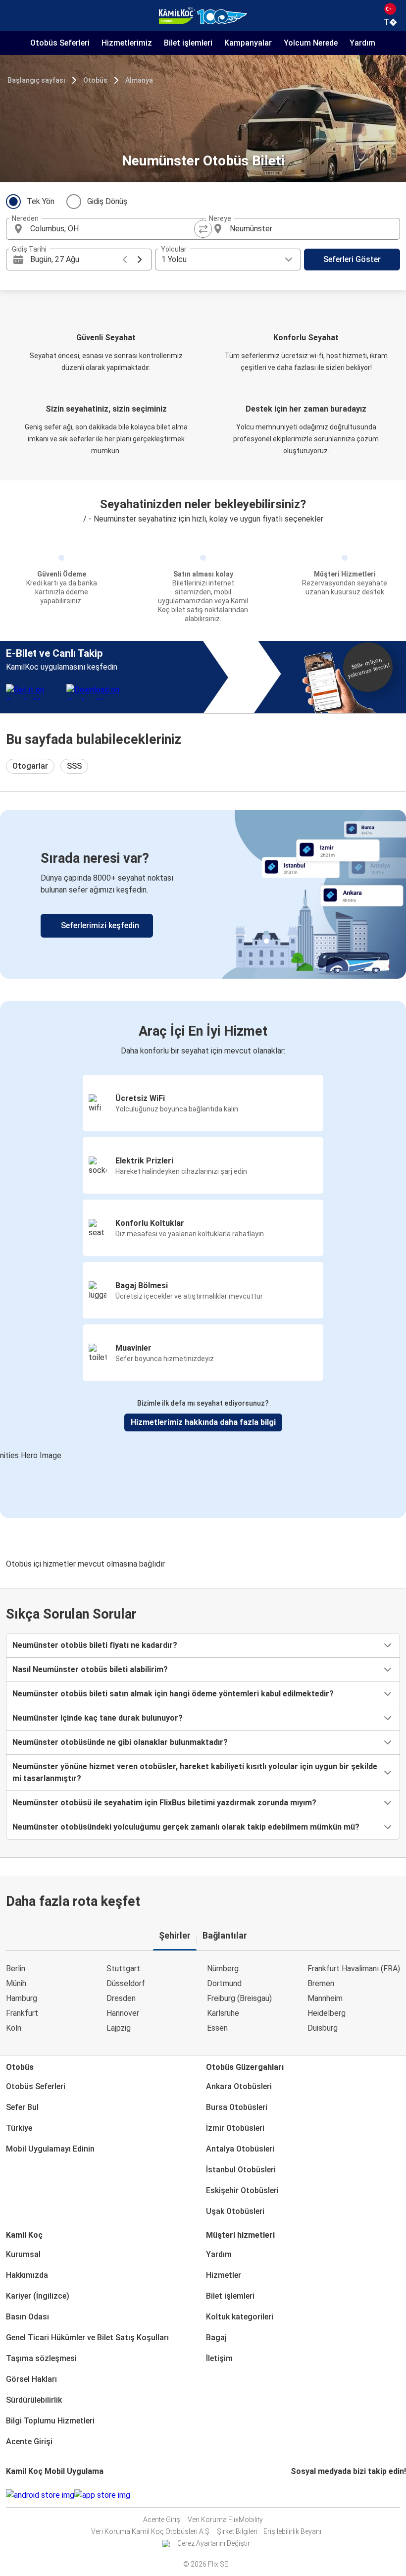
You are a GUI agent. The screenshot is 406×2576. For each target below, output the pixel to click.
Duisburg (323, 2028)
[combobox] (113, 229)
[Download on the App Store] (102, 2495)
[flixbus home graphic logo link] (203, 16)
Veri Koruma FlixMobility (225, 2520)
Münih (16, 1983)
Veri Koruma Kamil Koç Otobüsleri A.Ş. (151, 2531)
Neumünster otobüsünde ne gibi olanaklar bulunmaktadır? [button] (120, 1742)
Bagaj (216, 2338)
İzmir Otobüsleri (235, 2128)
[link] (203, 894)
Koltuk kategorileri (240, 2317)
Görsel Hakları (31, 2379)
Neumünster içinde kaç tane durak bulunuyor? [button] (98, 1718)
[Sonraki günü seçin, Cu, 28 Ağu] (140, 260)
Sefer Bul (22, 2107)
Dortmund (224, 1983)
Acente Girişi (29, 2442)
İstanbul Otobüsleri (241, 2170)
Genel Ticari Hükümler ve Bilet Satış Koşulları (87, 2338)
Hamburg (22, 1998)
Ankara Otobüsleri (239, 2086)
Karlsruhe (223, 2013)
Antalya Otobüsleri (240, 2149)
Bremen (321, 1983)
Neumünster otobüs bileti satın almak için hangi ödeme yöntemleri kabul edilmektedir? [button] (173, 1694)
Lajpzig (119, 2028)
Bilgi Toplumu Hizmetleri (50, 2421)
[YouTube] (298, 2495)
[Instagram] (295, 2495)
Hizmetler (224, 2275)
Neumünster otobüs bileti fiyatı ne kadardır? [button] (95, 1645)
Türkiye (19, 2128)
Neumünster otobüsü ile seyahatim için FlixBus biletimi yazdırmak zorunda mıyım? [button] (164, 1803)
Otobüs (95, 80)
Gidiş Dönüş (107, 201)
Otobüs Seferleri (36, 2086)
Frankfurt (22, 2013)
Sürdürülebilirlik (34, 2400)
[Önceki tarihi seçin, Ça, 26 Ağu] (125, 260)
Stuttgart (123, 1969)
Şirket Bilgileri (237, 2531)
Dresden (121, 1998)
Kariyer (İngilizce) (38, 2296)
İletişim (219, 2358)
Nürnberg (223, 1969)
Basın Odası (27, 2317)
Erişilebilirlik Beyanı (292, 2531)
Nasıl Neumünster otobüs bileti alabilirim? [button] (90, 1669)
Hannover (123, 2013)
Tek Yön (41, 201)
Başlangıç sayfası (36, 80)
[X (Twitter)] (304, 2495)
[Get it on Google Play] (40, 2495)
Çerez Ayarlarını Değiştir (214, 2543)
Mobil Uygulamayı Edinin (50, 2149)
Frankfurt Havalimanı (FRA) (354, 1969)
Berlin (16, 1969)
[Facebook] (292, 2495)
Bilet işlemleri (230, 2296)
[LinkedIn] (301, 2495)
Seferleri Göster (352, 259)
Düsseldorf (126, 1983)
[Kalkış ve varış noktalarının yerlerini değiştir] (203, 229)
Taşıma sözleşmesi (41, 2358)
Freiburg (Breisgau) (239, 1998)
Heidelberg (327, 2013)
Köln (14, 2028)
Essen (217, 2028)
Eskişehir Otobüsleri (242, 2190)
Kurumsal (23, 2254)
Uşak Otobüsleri (235, 2211)
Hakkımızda (27, 2275)
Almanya (139, 80)
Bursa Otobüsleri (237, 2107)
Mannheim (325, 1998)
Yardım (219, 2254)
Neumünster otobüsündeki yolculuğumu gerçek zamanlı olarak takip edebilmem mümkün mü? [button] (186, 1827)
